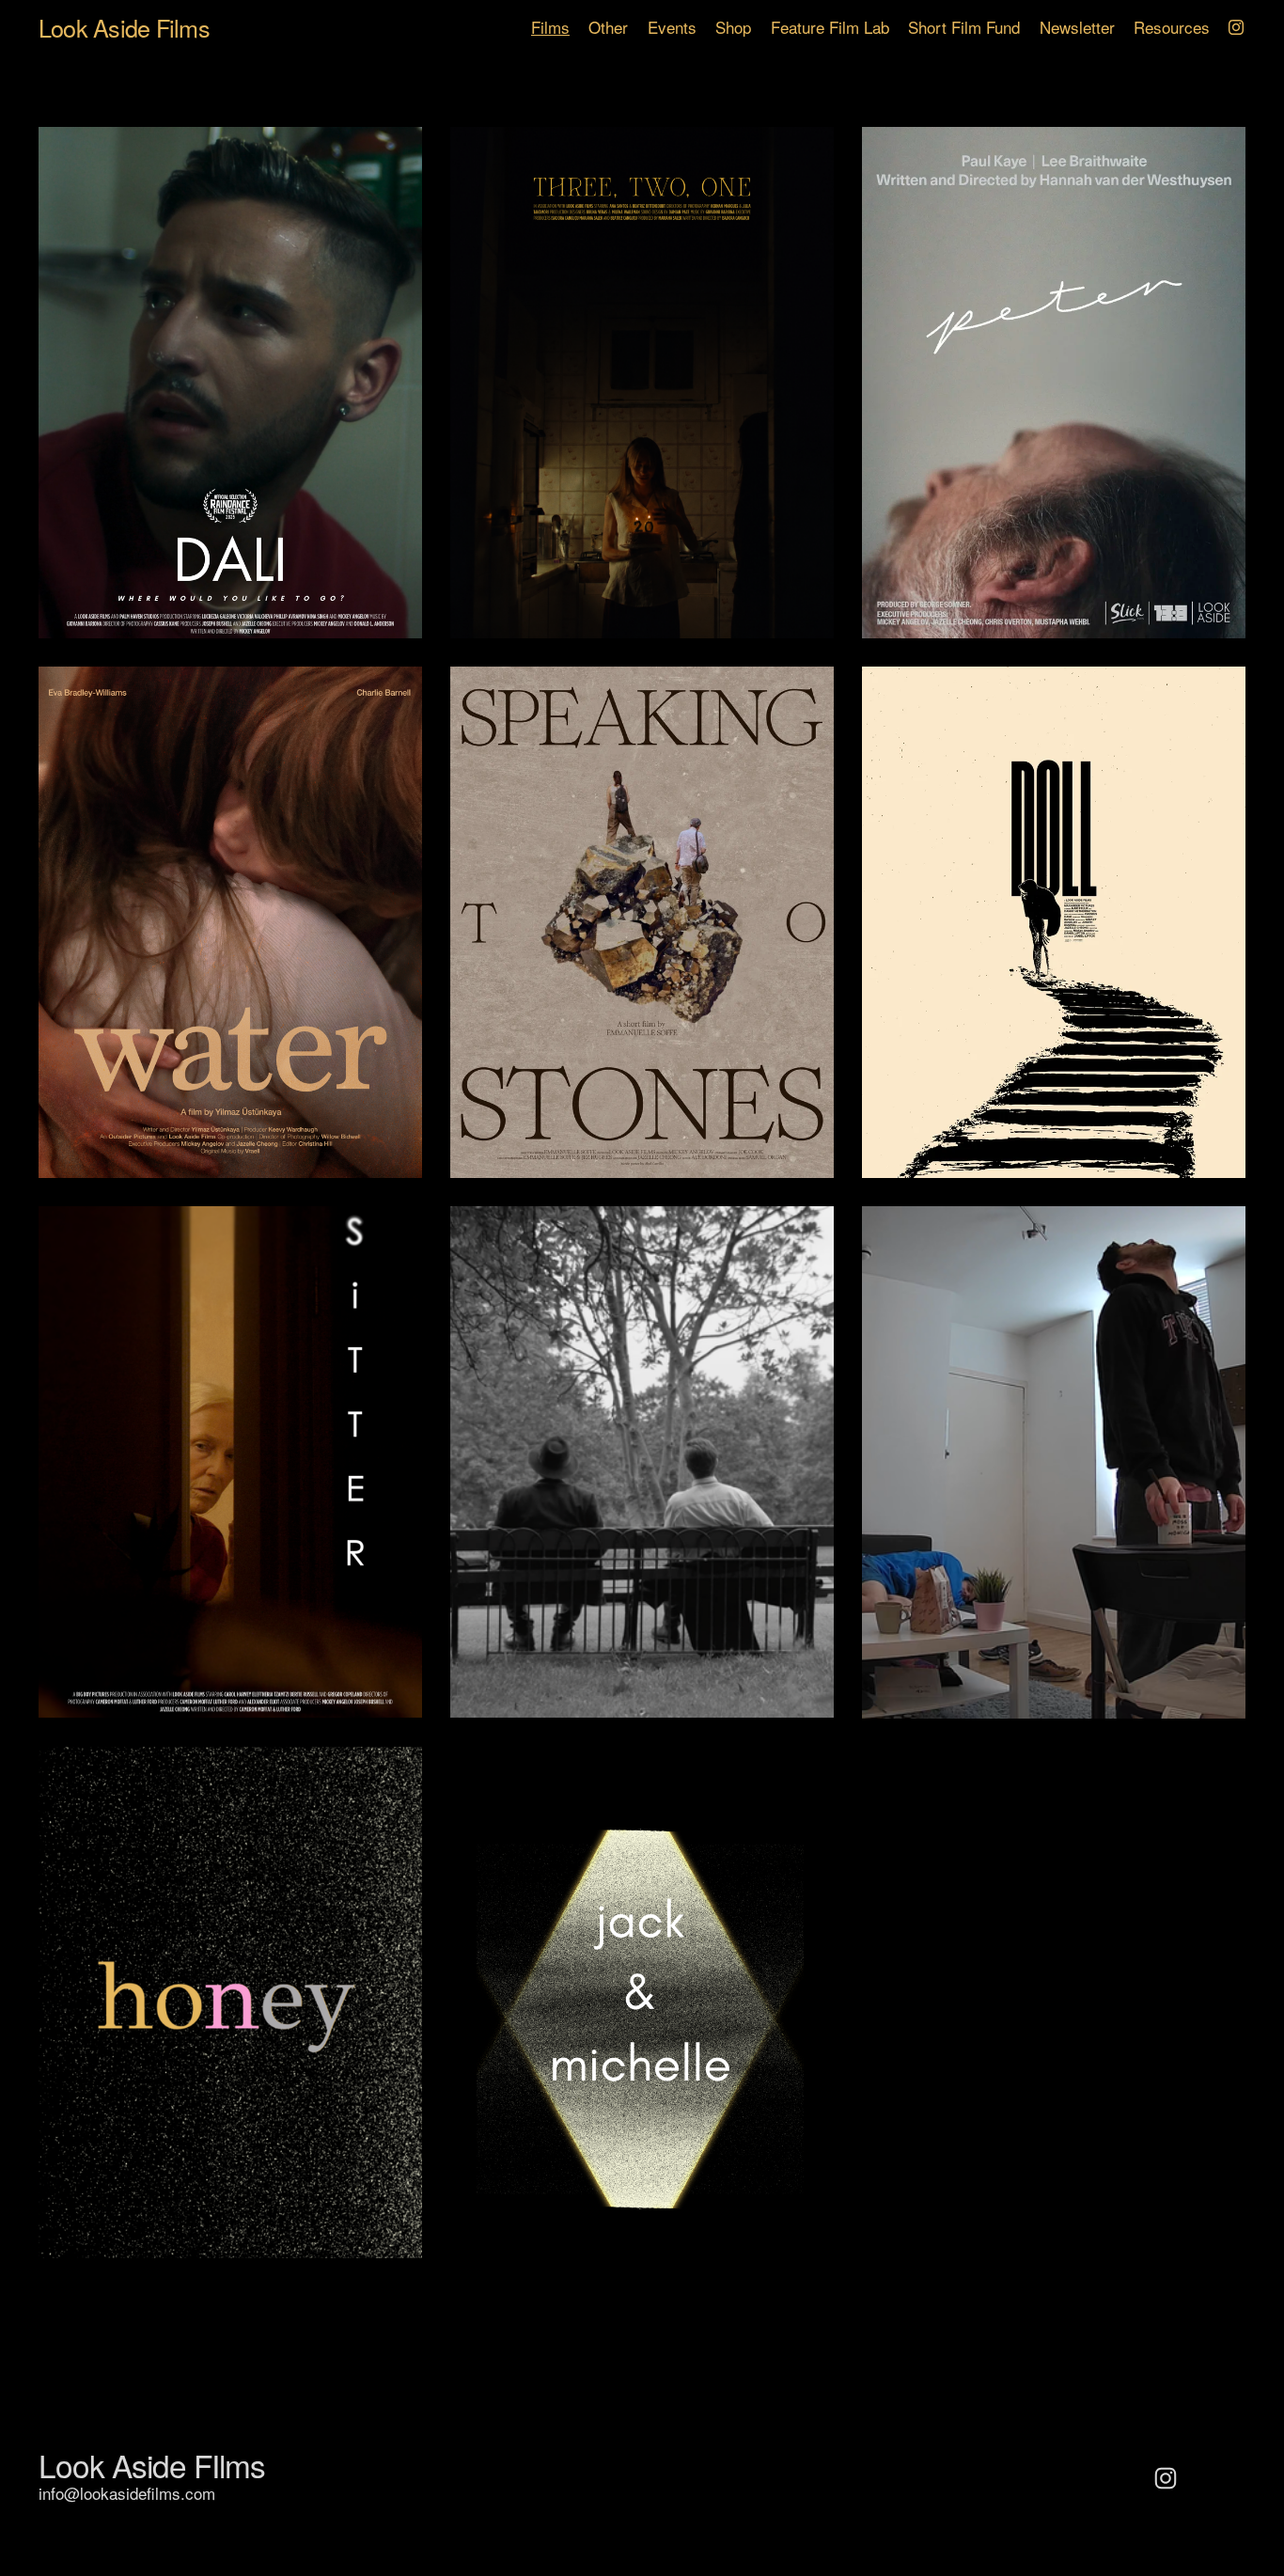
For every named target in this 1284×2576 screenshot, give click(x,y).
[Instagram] (1236, 27)
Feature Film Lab (830, 27)
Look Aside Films (124, 27)
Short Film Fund (964, 27)
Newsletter (1077, 27)
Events (672, 27)
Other (608, 27)
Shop (733, 27)
